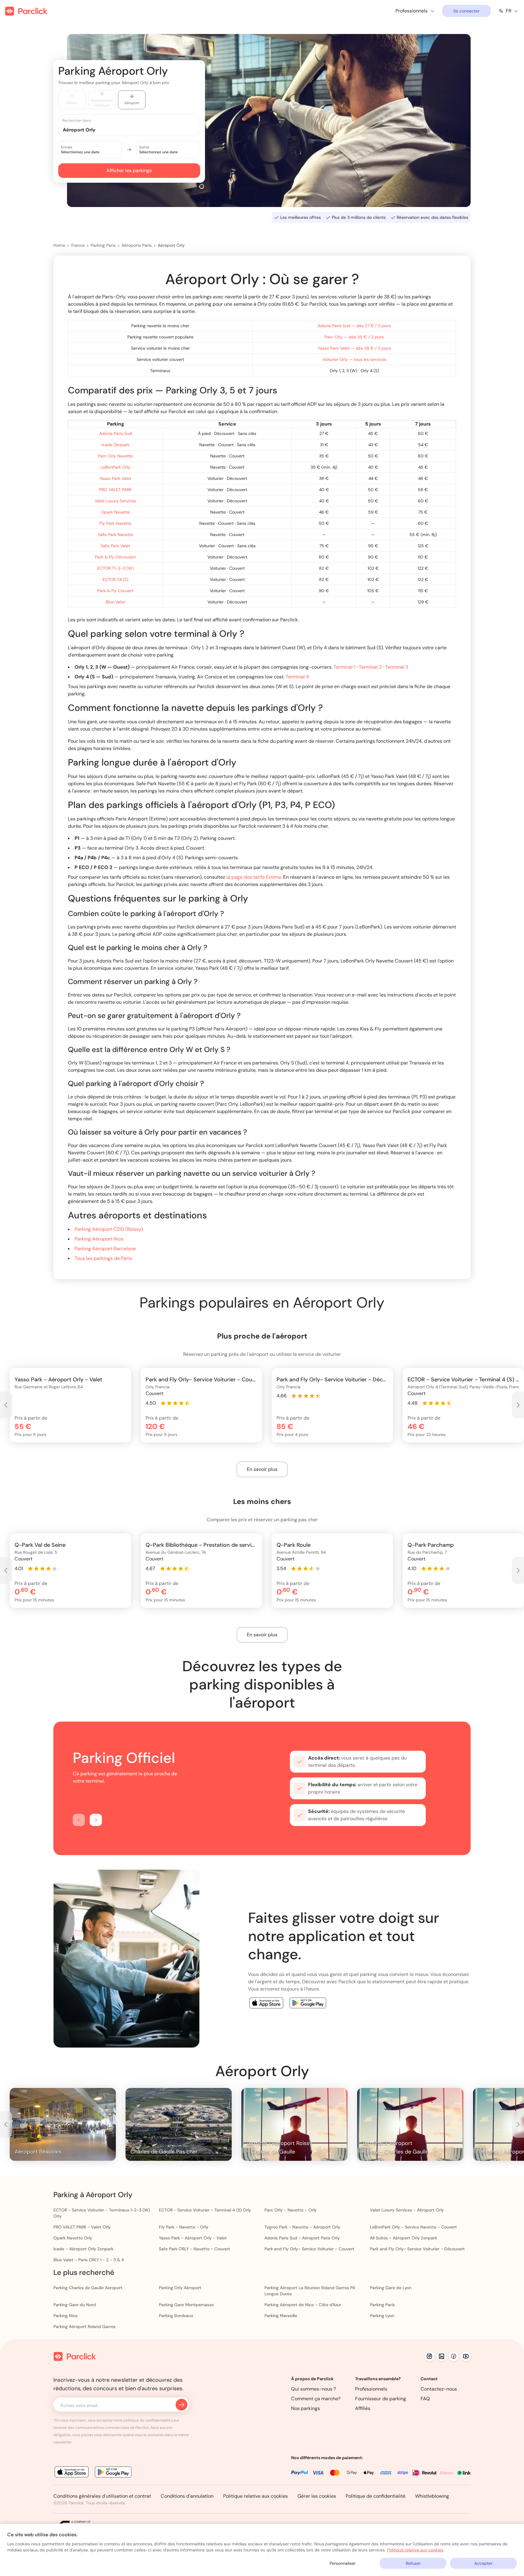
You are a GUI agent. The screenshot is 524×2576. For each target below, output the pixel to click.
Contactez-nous (439, 2389)
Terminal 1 (344, 667)
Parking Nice (65, 2316)
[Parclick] (26, 11)
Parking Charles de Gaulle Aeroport (88, 2288)
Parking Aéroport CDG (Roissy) (109, 1229)
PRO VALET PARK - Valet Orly (82, 2227)
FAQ (425, 2399)
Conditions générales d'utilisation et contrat (102, 2496)
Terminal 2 (370, 667)
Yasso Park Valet (115, 478)
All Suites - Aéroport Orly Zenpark (403, 2238)
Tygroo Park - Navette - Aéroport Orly (302, 2227)
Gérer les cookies (317, 2496)
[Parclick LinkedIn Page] (442, 2356)
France (78, 245)
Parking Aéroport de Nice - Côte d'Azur (303, 2305)
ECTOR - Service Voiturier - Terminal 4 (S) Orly (205, 2210)
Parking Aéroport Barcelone (105, 1249)
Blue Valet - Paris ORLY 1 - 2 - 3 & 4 (89, 2260)
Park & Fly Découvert (115, 557)
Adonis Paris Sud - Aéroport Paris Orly (302, 2238)
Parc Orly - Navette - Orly (291, 2210)
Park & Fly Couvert (115, 591)
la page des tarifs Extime (254, 877)
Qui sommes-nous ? (314, 2389)
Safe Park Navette (116, 535)
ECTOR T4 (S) (115, 579)
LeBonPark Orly (116, 467)
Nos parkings (306, 2408)
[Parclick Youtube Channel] (466, 2356)
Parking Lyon (382, 2316)
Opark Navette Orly (73, 2238)
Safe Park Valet (115, 546)
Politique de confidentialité (376, 2496)
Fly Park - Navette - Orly (184, 2227)
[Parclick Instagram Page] (429, 2356)
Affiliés (363, 2408)
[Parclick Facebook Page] (454, 2356)
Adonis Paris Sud (116, 433)
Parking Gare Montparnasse (186, 2305)
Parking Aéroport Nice (99, 1239)
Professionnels (371, 2389)
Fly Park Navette (115, 523)
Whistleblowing (432, 2496)
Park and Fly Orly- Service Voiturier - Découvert (417, 2249)
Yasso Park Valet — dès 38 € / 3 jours (354, 348)
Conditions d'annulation (187, 2496)
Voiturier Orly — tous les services (354, 359)
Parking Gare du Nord (75, 2305)
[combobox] (135, 129)
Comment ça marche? (316, 2399)
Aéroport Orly (171, 245)
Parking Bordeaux (176, 2316)
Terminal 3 (397, 667)
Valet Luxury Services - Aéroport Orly (407, 2210)
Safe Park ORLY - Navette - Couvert (195, 2249)
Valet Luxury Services (115, 501)
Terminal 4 (297, 677)
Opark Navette (115, 512)
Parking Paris (103, 245)
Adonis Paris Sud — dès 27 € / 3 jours (354, 326)
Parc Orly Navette (115, 456)
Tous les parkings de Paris (103, 1258)
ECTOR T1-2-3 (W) (116, 568)
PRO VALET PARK (115, 490)
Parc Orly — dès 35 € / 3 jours (354, 337)
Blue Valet (115, 602)
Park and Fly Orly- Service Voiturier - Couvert (309, 2249)
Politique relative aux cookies (255, 2496)
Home (59, 245)
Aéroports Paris (137, 245)
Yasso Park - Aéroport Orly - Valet (193, 2238)
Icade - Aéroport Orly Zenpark (83, 2249)
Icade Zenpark (116, 445)
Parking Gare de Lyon (391, 2288)
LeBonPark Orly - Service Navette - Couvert (413, 2227)
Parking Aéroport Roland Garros (84, 2327)
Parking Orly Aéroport (180, 2288)
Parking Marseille (281, 2316)
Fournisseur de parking (381, 2399)
